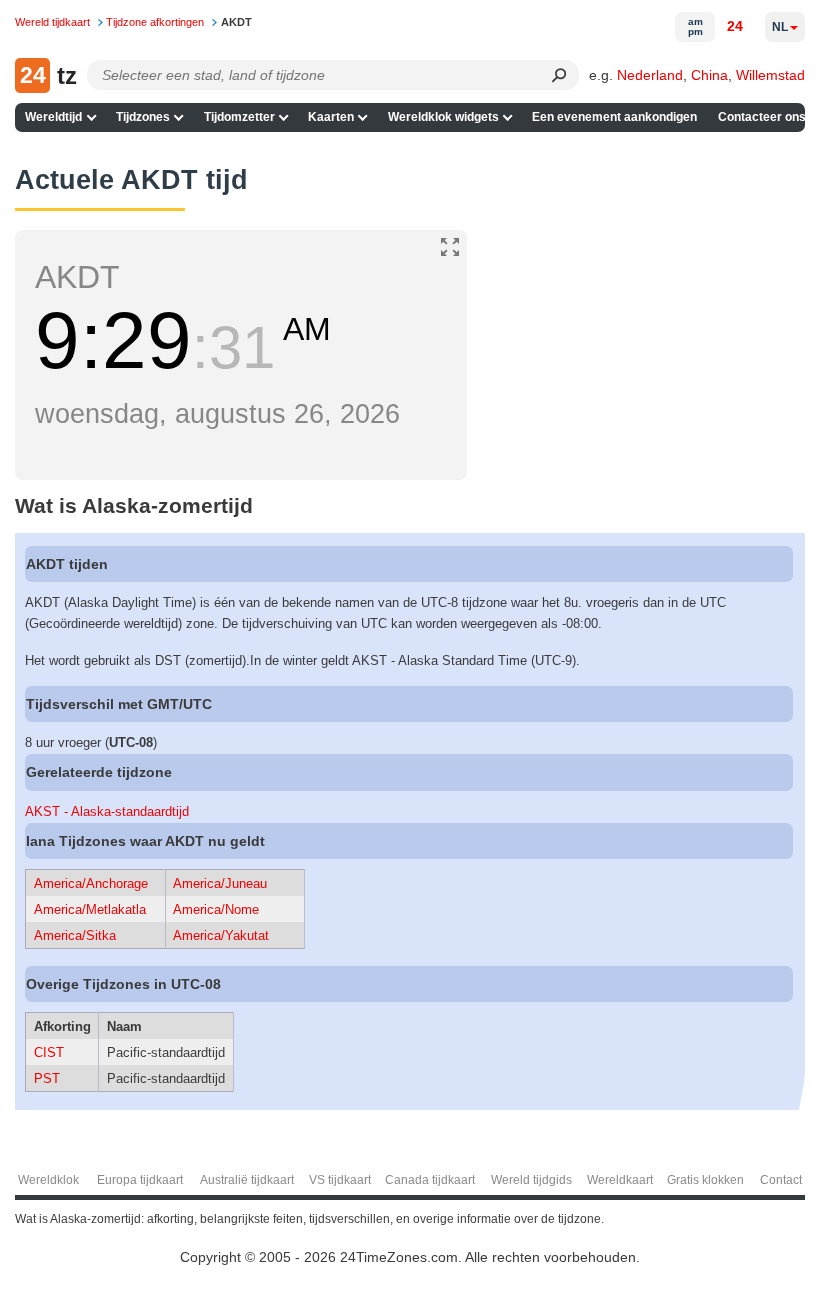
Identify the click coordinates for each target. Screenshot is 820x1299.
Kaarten (331, 117)
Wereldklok (48, 1180)
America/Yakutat (221, 935)
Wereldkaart (620, 1180)
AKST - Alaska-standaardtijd (107, 811)
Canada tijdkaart (430, 1180)
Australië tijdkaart (247, 1180)
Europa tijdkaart (140, 1180)
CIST (49, 1052)
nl (780, 27)
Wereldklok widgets (443, 117)
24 (735, 26)
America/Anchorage (91, 883)
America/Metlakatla (90, 909)
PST (47, 1078)
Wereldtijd (53, 117)
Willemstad (770, 75)
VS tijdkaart (340, 1180)
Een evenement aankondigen (614, 117)
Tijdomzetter (239, 117)
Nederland (650, 75)
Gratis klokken (705, 1180)
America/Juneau (220, 883)
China (709, 75)
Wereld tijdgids (531, 1180)
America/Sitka (75, 935)
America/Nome (216, 909)
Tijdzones (143, 117)
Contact (781, 1180)
